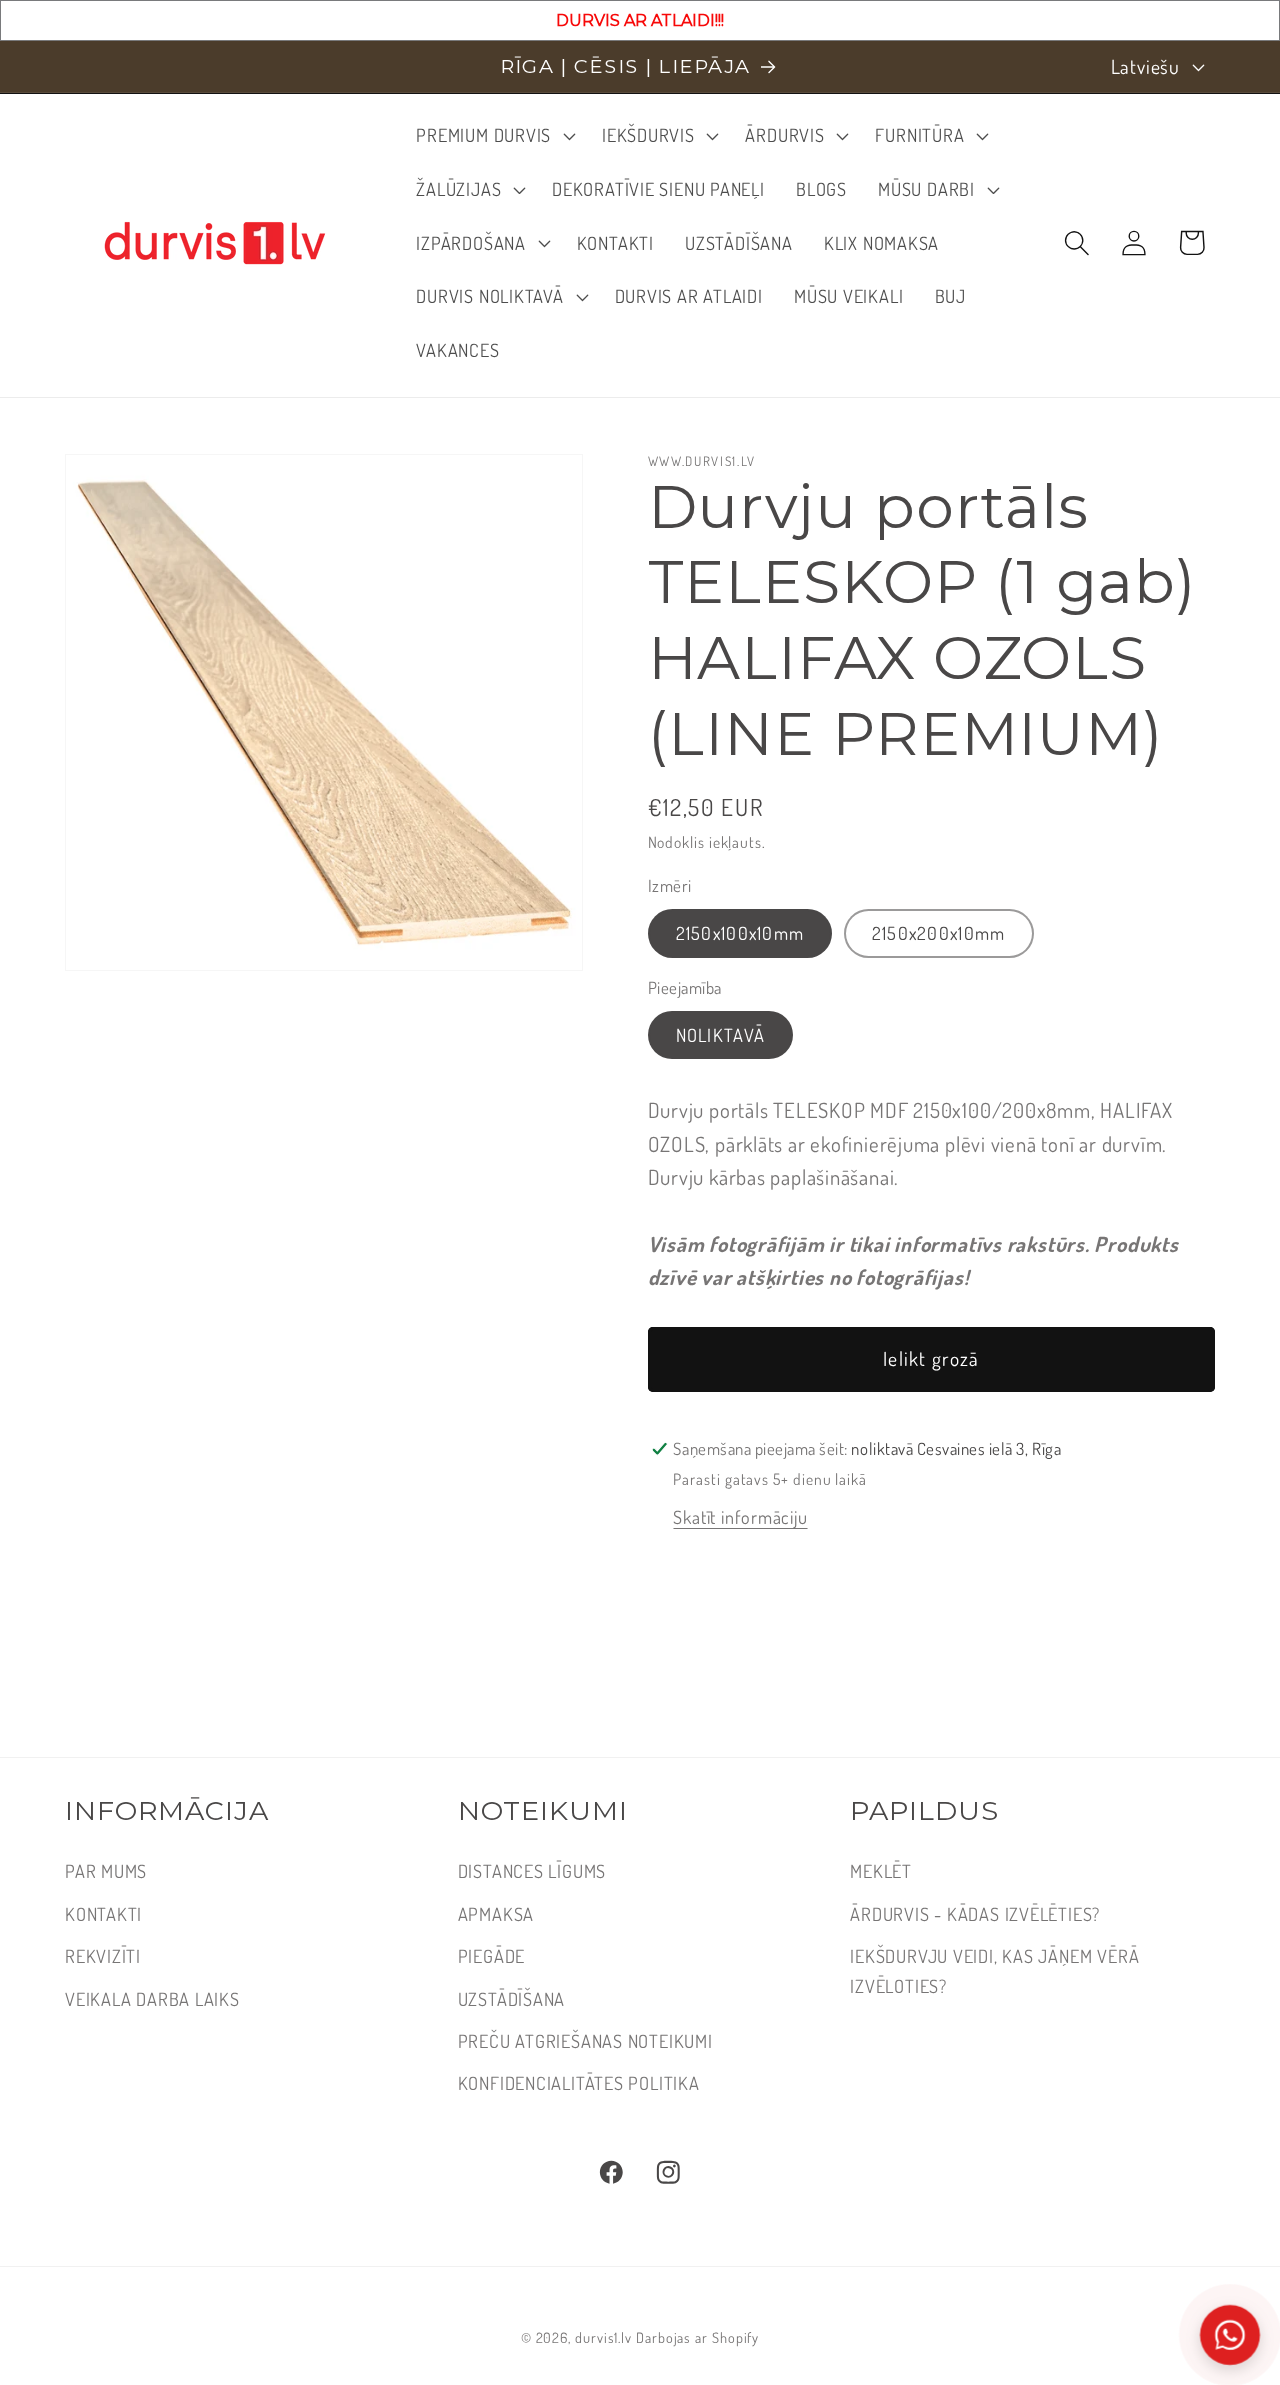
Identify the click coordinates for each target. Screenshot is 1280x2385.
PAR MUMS (106, 1870)
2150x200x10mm (939, 932)
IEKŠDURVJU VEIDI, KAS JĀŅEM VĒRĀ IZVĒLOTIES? (994, 1970)
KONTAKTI (103, 1913)
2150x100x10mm (740, 932)
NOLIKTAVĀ (721, 1034)
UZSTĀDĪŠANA (512, 1998)
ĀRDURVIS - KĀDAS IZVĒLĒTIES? (975, 1913)
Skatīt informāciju (740, 1516)
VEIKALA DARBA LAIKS (152, 1998)
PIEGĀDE (491, 1955)
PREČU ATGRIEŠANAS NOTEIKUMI (585, 2040)
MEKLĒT (881, 1870)
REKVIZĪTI (103, 1955)
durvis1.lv (603, 2336)
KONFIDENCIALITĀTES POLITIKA (579, 2082)
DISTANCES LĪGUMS (532, 1870)
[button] (494, 136)
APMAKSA (496, 1913)
